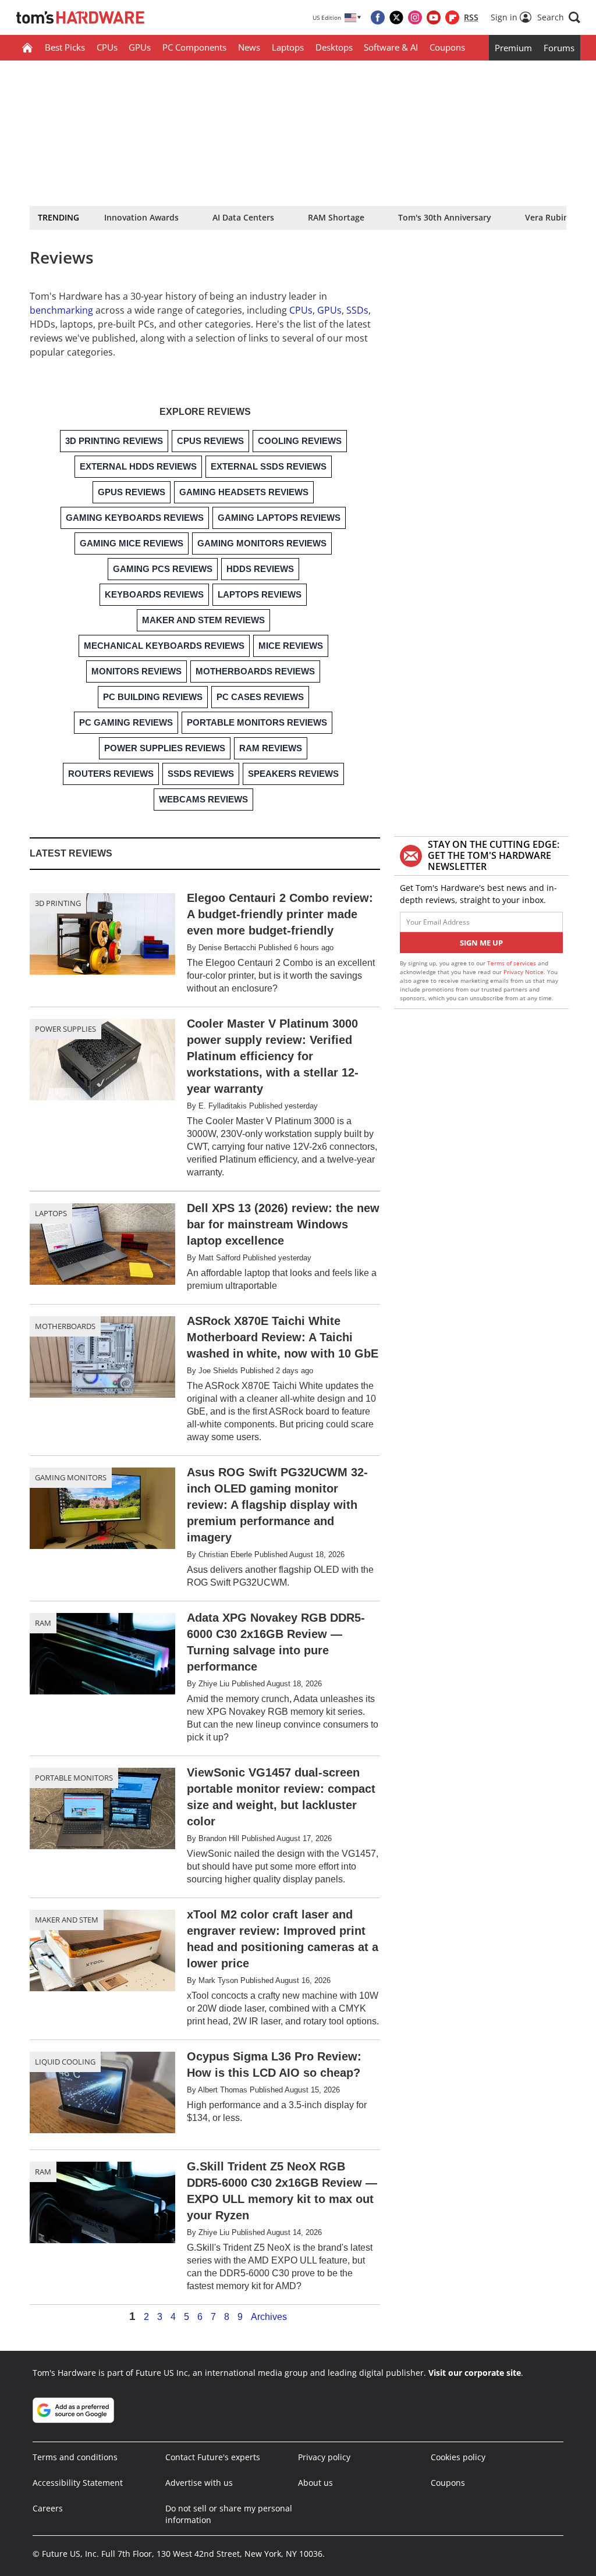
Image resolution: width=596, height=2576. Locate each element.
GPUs (140, 47)
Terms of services (512, 963)
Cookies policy (458, 2457)
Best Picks (65, 47)
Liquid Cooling (65, 2062)
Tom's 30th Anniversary (445, 217)
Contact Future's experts (213, 2457)
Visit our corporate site (475, 2373)
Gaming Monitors (71, 1477)
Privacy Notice (524, 972)
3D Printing (58, 903)
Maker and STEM (67, 1920)
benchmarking (61, 310)
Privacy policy (324, 2457)
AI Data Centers (243, 217)
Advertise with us (199, 2483)
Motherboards (65, 1326)
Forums (559, 48)
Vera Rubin (547, 217)
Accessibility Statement (78, 2483)
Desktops (334, 47)
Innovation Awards (141, 217)
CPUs (107, 47)
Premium (513, 48)
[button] (559, 17)
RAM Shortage (336, 217)
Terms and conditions (75, 2457)
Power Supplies (65, 1029)
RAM (43, 1623)
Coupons (447, 47)
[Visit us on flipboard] (452, 17)
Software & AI (391, 47)
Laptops (288, 47)
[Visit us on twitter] (396, 17)
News (249, 47)
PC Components (194, 47)
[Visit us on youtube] (434, 17)
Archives (269, 2317)
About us (315, 2483)
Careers (48, 2508)
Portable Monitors (74, 1778)
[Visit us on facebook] (378, 17)
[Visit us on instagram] (415, 17)
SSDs (357, 310)
